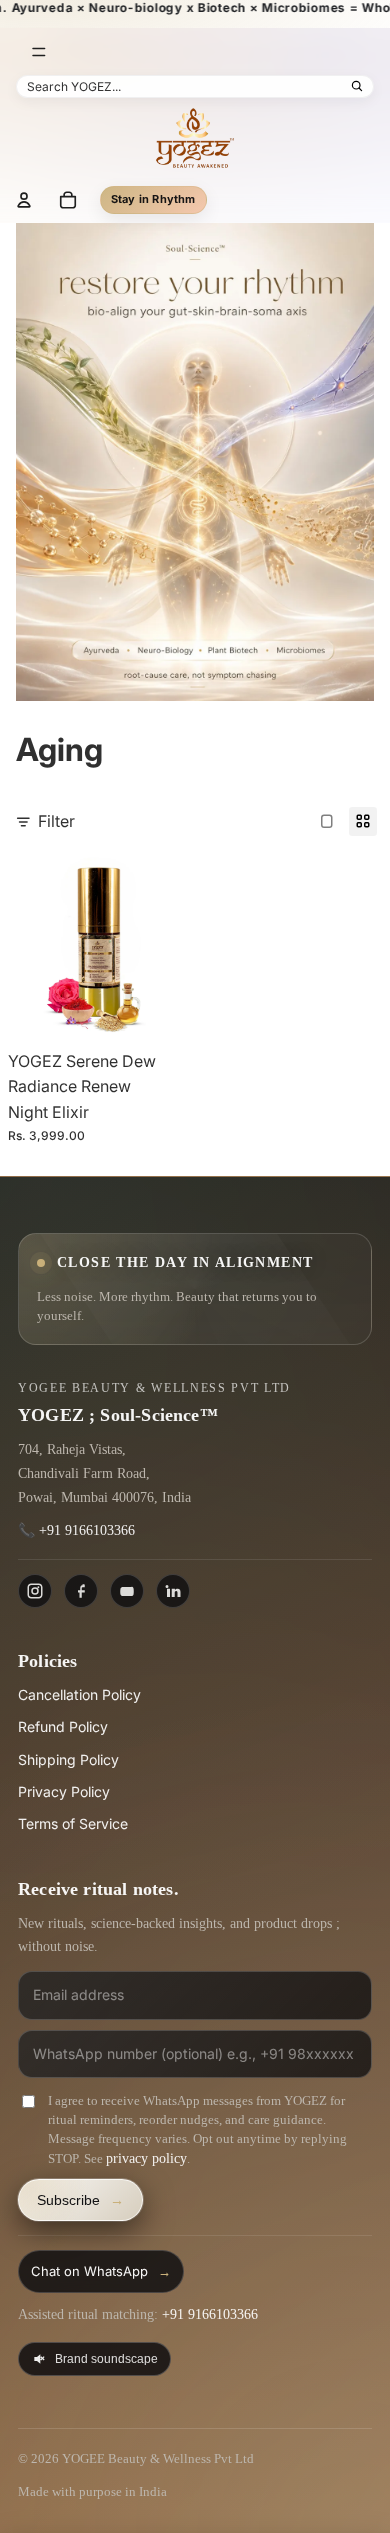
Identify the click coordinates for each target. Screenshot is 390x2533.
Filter (56, 821)
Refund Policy (63, 1726)
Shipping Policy (68, 1759)
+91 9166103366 (87, 1530)
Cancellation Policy (79, 1694)
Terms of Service (73, 1823)
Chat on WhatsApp (101, 2271)
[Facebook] (81, 1591)
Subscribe (80, 2200)
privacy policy (146, 2158)
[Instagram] (35, 1591)
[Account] (24, 200)
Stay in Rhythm (153, 199)
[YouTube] (127, 1591)
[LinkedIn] (173, 1591)
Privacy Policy (64, 1791)
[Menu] (39, 52)
